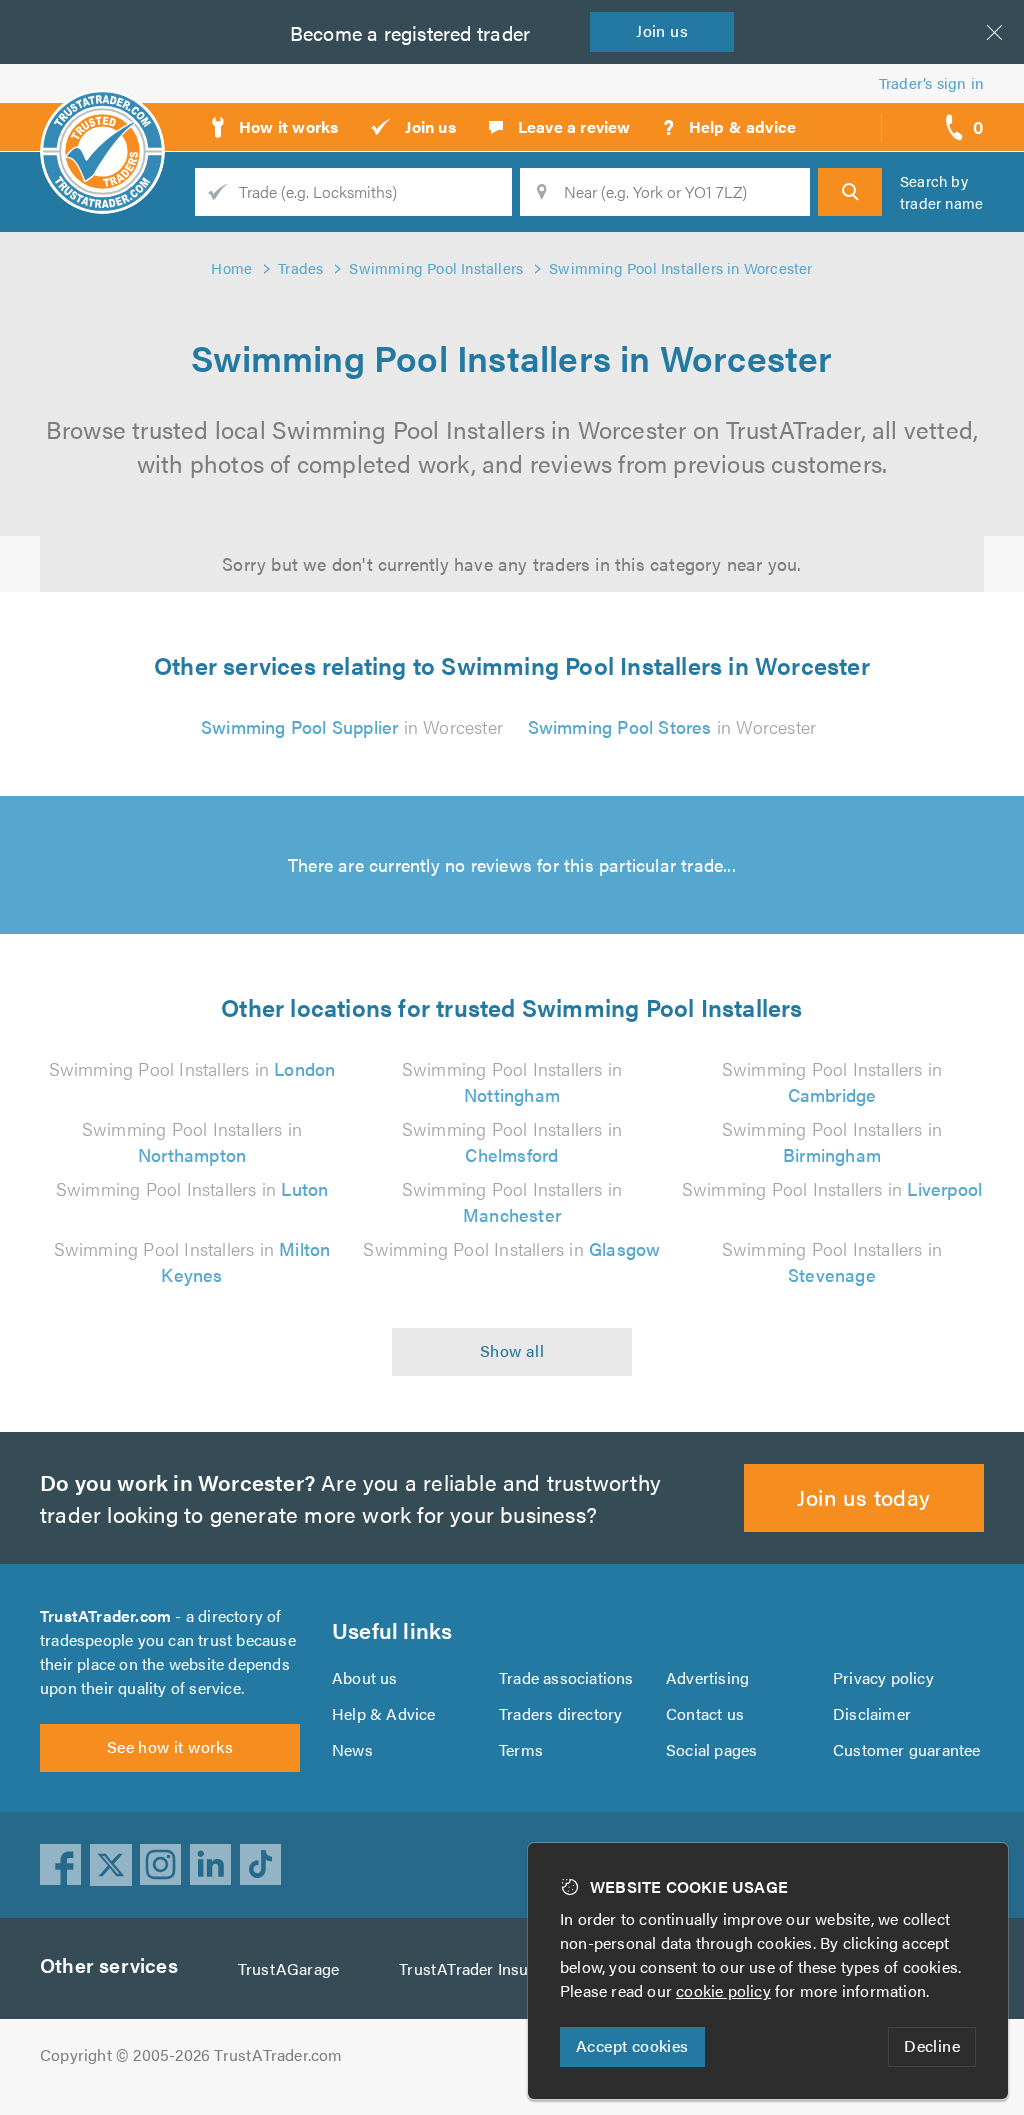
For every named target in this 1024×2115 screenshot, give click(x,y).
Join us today (863, 1496)
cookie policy (723, 1990)
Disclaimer (872, 1713)
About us (365, 1677)
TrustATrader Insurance (483, 1968)
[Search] (850, 192)
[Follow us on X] (111, 1865)
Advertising (707, 1677)
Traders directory (560, 1713)
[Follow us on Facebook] (61, 1865)
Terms (521, 1749)
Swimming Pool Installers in (192, 1068)
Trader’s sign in (931, 82)
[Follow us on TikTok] (261, 1865)
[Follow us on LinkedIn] (211, 1865)
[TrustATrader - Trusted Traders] (102, 120)
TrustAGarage (288, 1968)
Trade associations (566, 1677)
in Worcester (352, 726)
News (352, 1749)
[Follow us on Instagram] (161, 1865)
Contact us (705, 1713)
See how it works (170, 1746)
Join (662, 30)
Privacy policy (883, 1677)
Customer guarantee (907, 1749)
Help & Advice (384, 1713)
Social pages (711, 1749)
